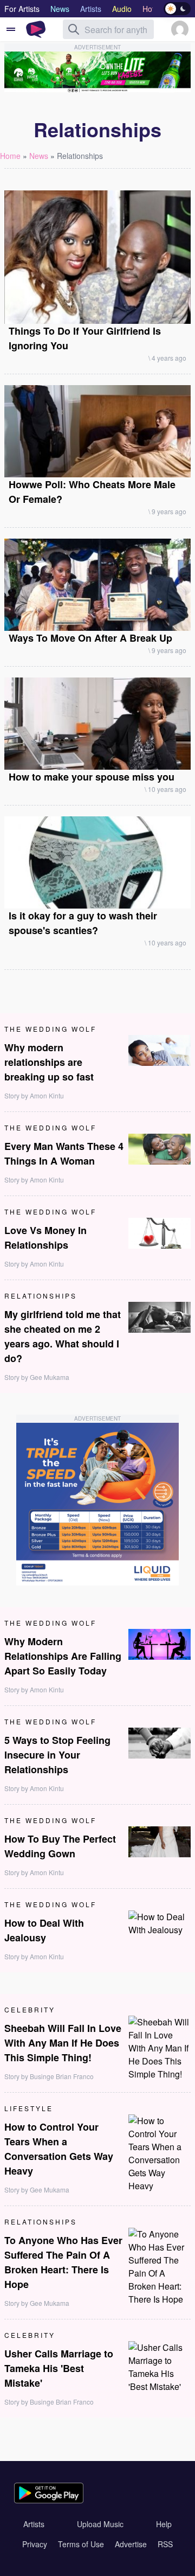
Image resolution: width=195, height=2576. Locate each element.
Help (164, 2524)
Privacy (35, 2544)
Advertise (131, 2544)
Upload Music (100, 2524)
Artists (34, 2524)
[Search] (74, 29)
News (39, 156)
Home (10, 156)
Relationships (80, 156)
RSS (165, 2544)
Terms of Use (81, 2544)
